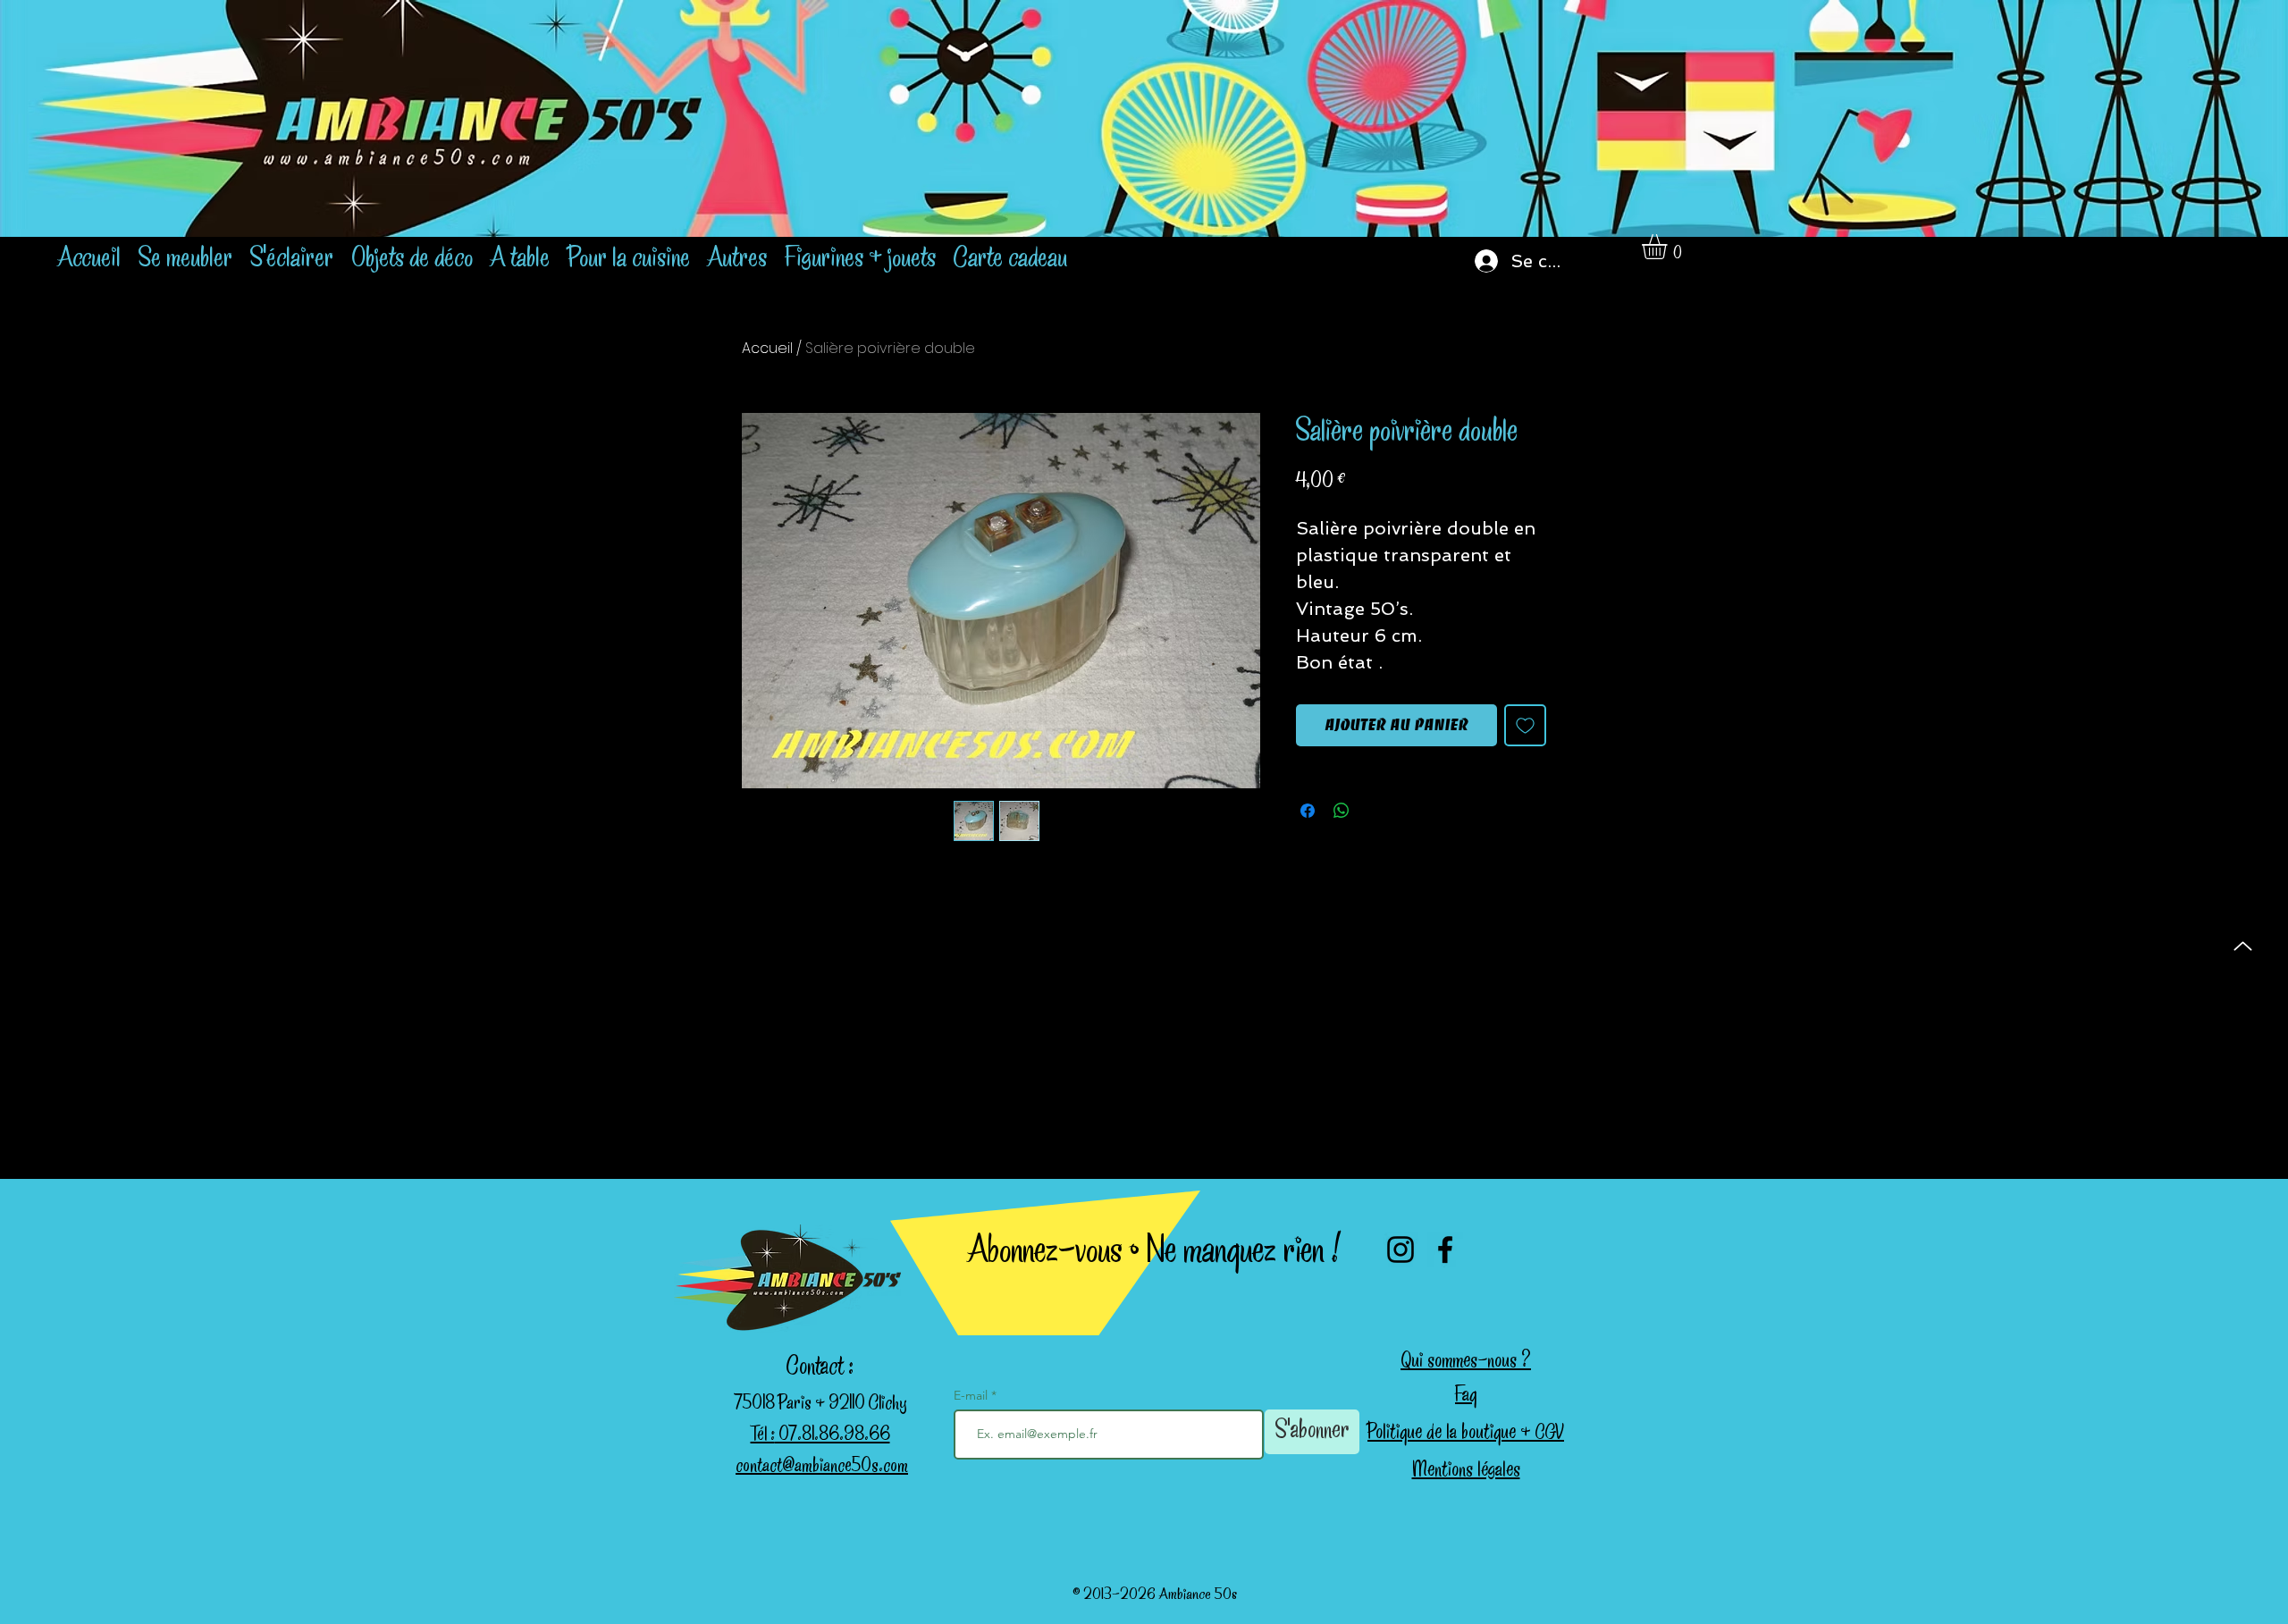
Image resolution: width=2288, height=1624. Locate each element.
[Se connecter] (1474, 261)
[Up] (2243, 946)
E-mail (972, 1395)
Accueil (767, 348)
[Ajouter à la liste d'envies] (1525, 725)
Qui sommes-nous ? (1466, 1363)
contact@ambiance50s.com (822, 1468)
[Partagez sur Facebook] (1308, 811)
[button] (1669, 247)
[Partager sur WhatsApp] (1342, 811)
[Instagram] (1401, 1250)
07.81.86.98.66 (833, 1436)
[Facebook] (1445, 1250)
